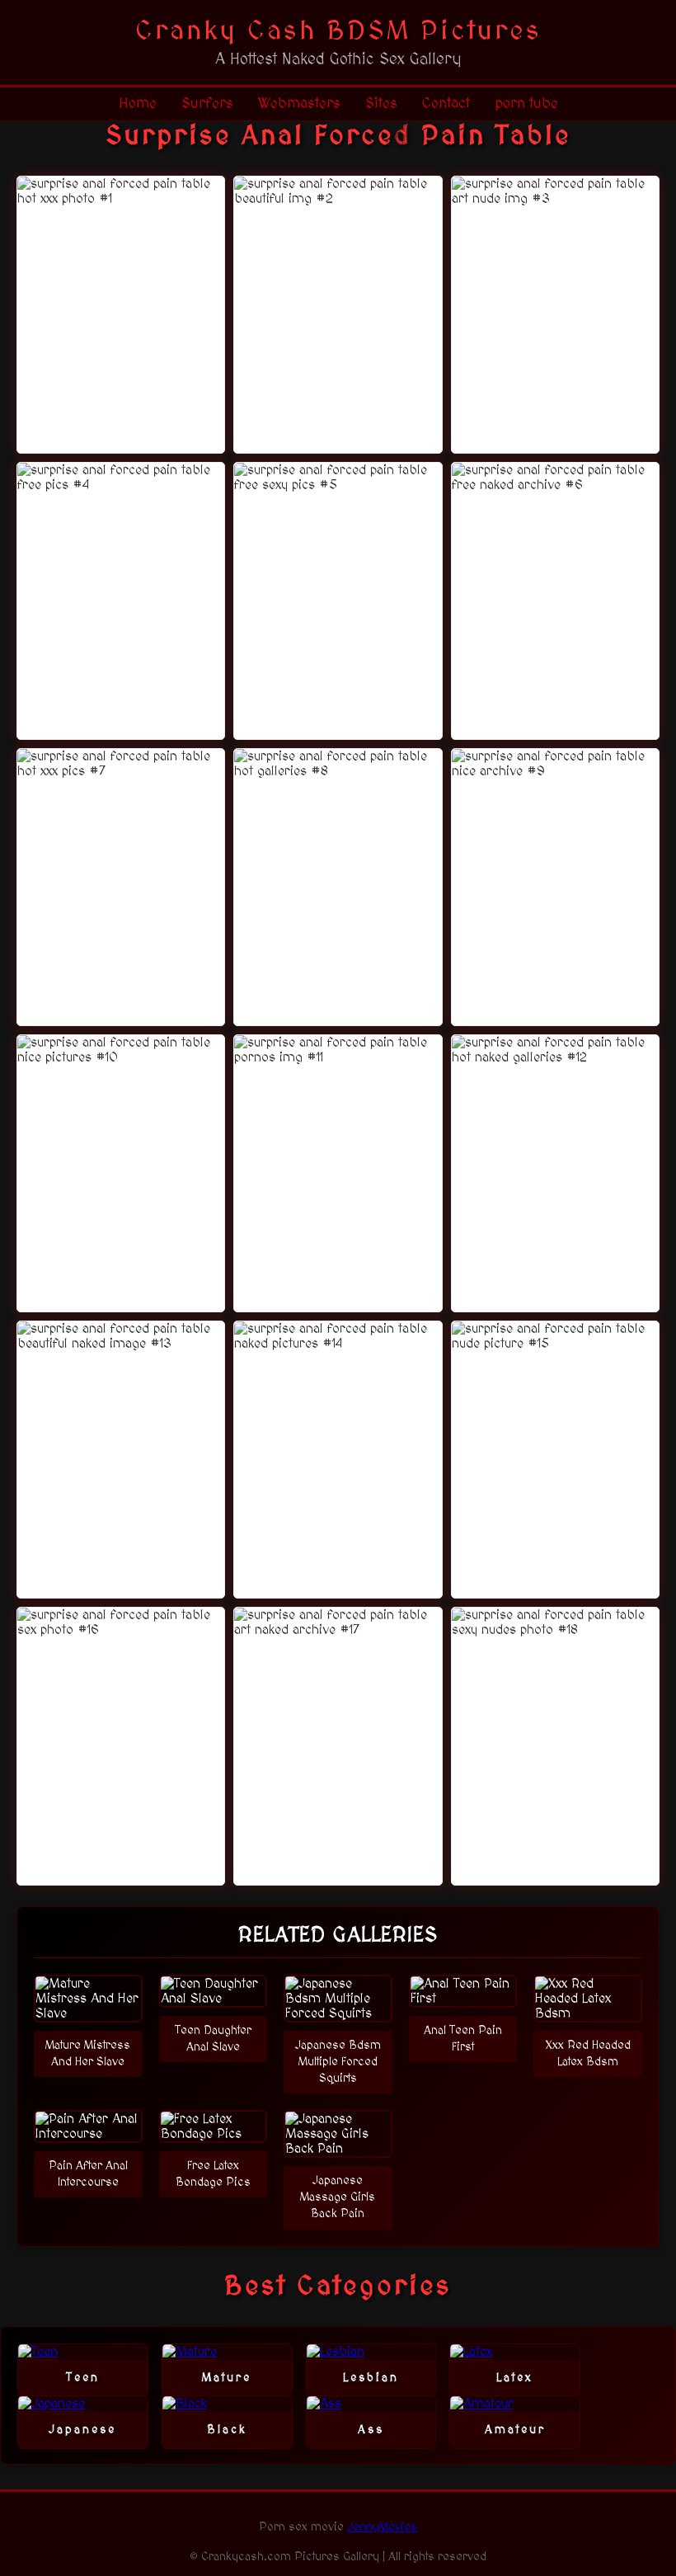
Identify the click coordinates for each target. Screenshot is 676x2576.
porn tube (526, 104)
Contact (446, 104)
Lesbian (371, 2378)
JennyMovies (382, 2527)
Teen (83, 2378)
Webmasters (299, 104)
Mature (227, 2378)
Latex (515, 2378)
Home (138, 104)
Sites (381, 104)
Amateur (515, 2430)
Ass (371, 2430)
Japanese (82, 2430)
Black (227, 2430)
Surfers (207, 104)
